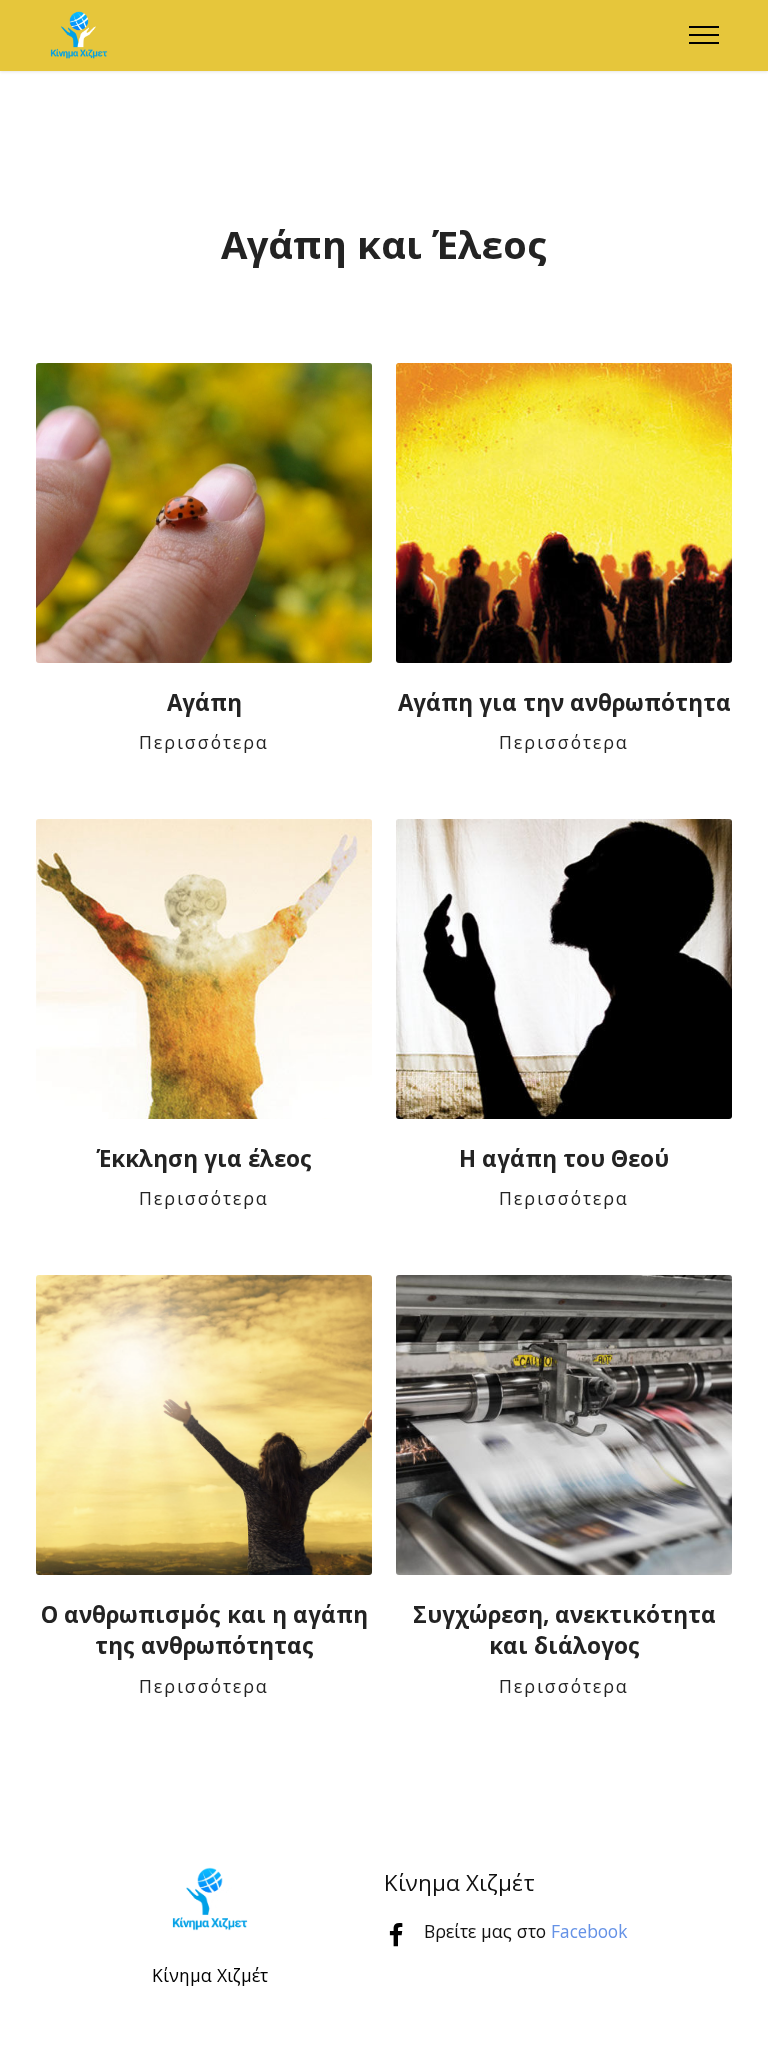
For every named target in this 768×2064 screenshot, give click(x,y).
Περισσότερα (204, 742)
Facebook (589, 1931)
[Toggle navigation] (704, 35)
